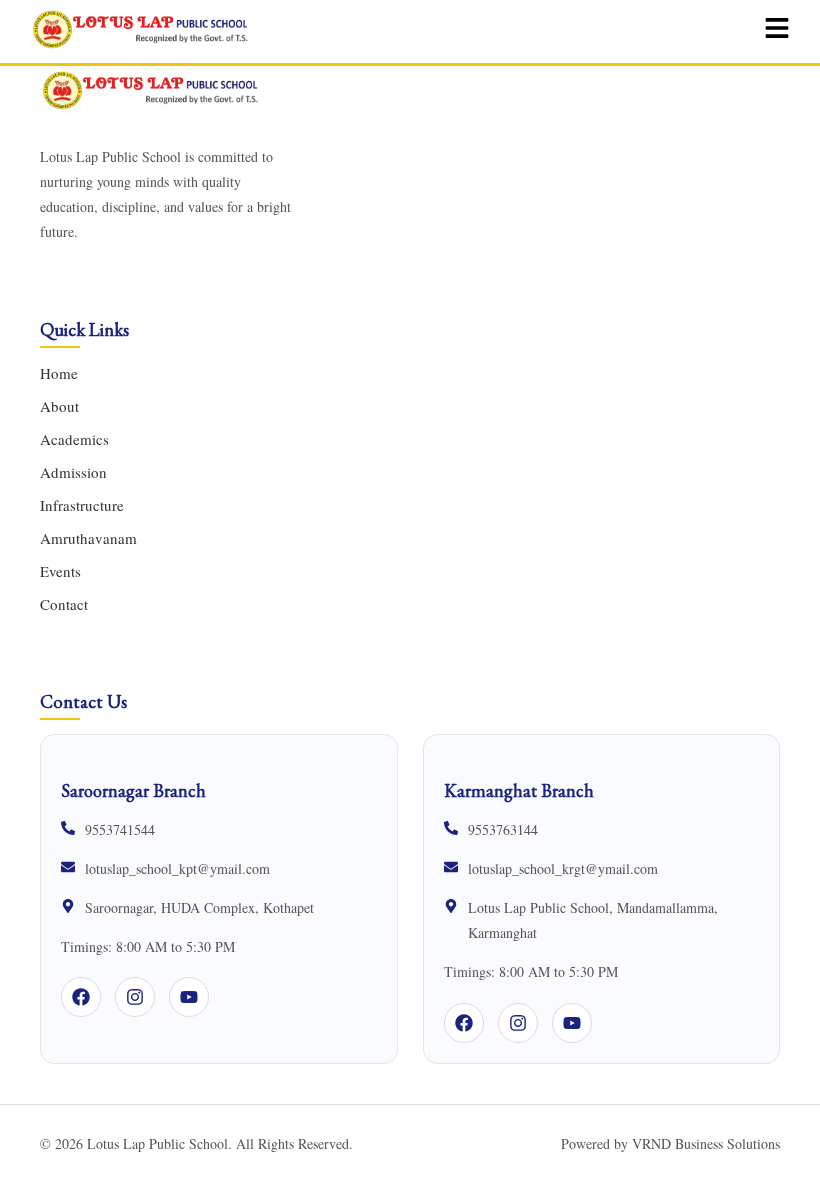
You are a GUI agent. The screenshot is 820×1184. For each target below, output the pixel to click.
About (59, 406)
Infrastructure (82, 505)
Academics (74, 439)
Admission (73, 472)
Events (60, 571)
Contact (64, 604)
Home (59, 373)
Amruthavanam (88, 538)
